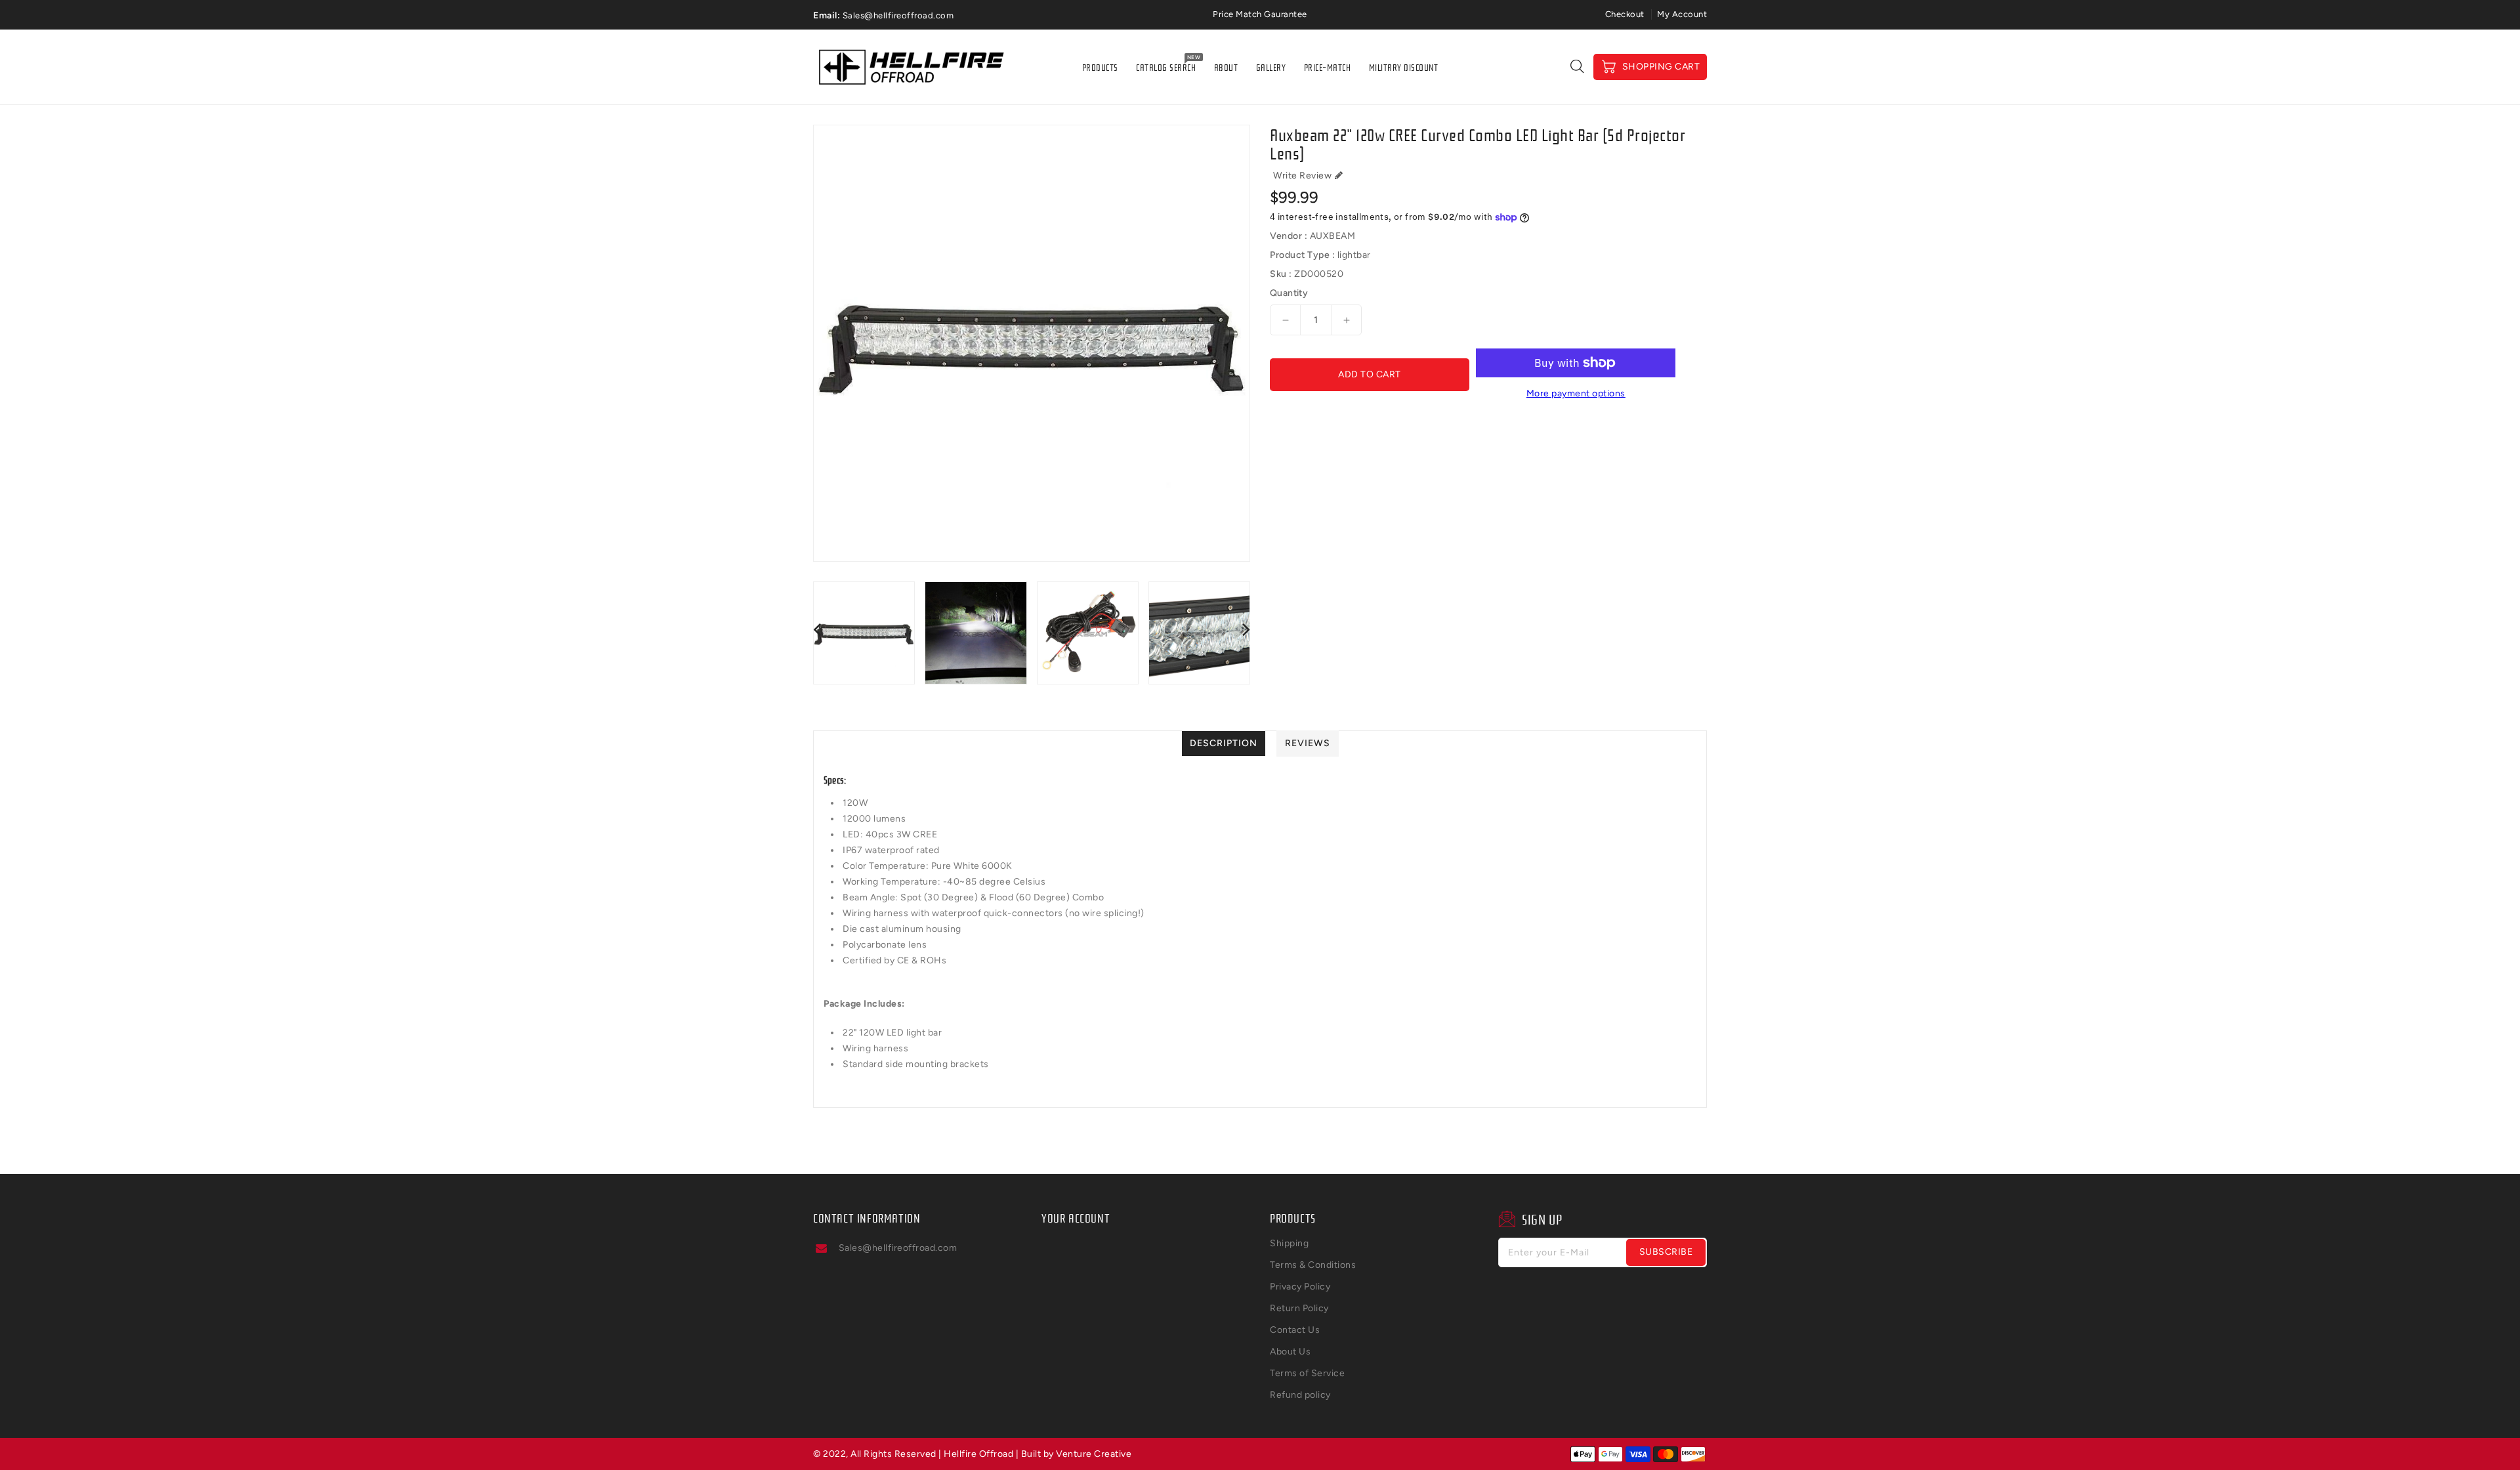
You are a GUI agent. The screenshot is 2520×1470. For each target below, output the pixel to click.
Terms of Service (1307, 1373)
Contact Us (1295, 1330)
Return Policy (1299, 1308)
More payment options (1576, 393)
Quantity (1289, 293)
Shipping (1289, 1243)
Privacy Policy (1300, 1287)
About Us (1290, 1352)
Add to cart (1370, 374)
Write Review (1302, 176)
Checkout (1625, 14)
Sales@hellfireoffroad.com (898, 1248)
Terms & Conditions (1313, 1265)
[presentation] (817, 629)
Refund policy (1300, 1395)
